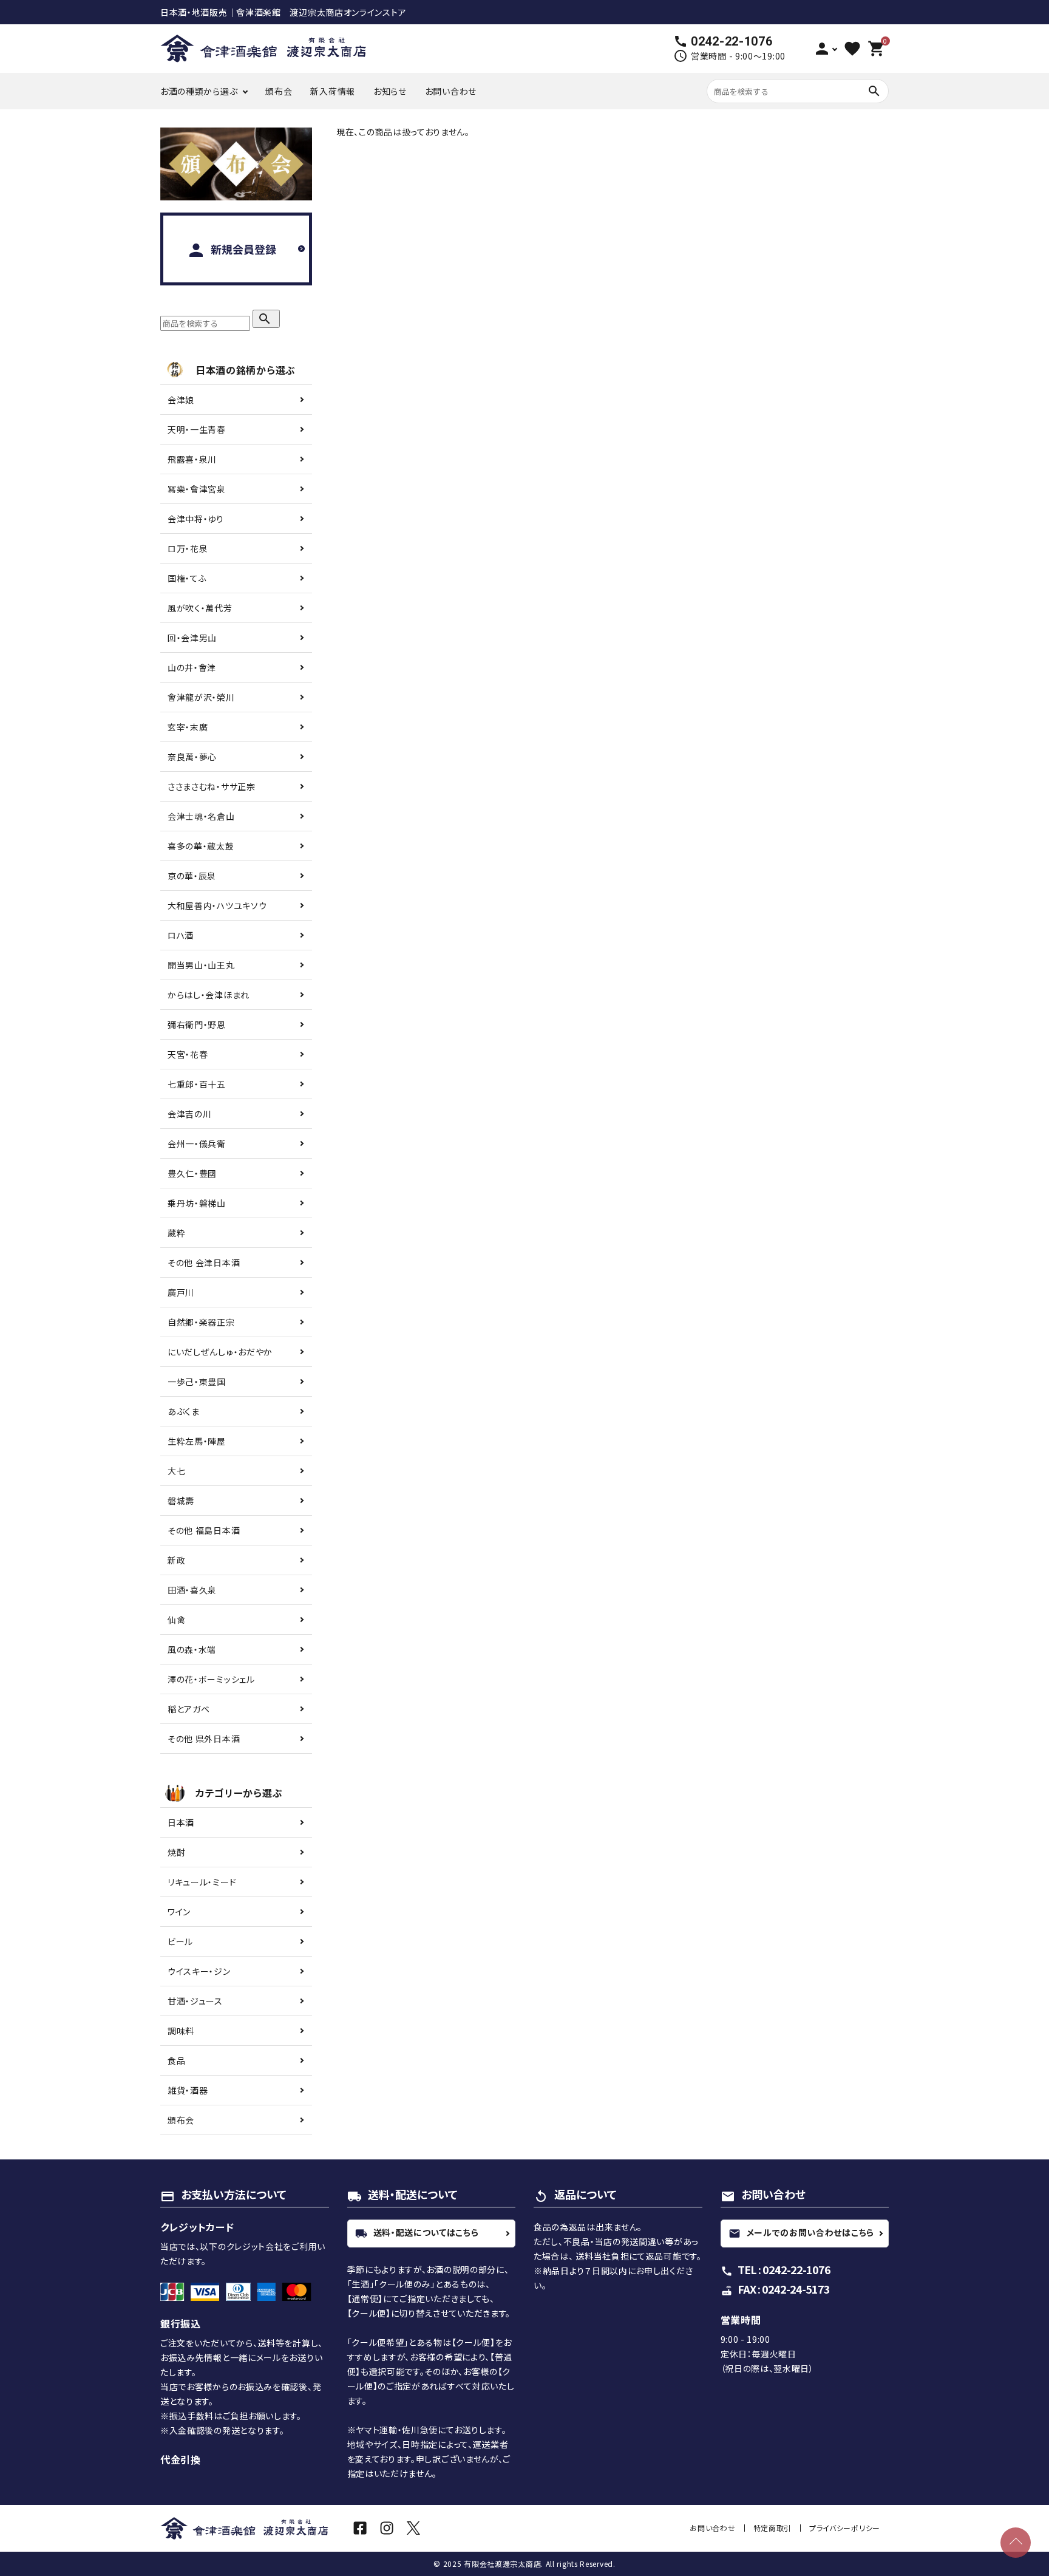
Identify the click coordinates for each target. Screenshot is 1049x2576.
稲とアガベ (189, 1709)
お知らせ (390, 91)
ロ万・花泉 (188, 548)
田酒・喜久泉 (192, 1590)
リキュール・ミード (202, 1882)
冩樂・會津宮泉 (197, 489)
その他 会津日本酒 (204, 1262)
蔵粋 (176, 1233)
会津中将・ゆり (196, 519)
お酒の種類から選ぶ (199, 91)
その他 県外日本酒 (204, 1739)
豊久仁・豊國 (192, 1173)
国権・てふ (187, 578)
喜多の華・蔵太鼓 (201, 846)
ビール (180, 1941)
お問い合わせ (451, 91)
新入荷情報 (333, 91)
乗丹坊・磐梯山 (197, 1203)
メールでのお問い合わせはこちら (802, 2232)
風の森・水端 (192, 1649)
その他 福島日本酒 (204, 1530)
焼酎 (176, 1852)
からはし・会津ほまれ (209, 995)
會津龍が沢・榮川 (201, 697)
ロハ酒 (181, 935)
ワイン (179, 1912)
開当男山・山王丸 (201, 965)
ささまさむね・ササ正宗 (212, 786)
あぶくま (184, 1411)
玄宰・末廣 (188, 727)
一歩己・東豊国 (197, 1382)
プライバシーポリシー (845, 2528)
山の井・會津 (192, 667)
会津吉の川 (190, 1114)
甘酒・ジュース (195, 2001)
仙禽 (176, 1620)
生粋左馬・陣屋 (197, 1441)
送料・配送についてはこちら (417, 2232)
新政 (176, 1560)
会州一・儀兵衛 (197, 1143)
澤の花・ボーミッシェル (211, 1679)
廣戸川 (181, 1292)
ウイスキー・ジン (199, 1971)
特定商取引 (773, 2528)
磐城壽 (181, 1501)
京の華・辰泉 (192, 876)
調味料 (181, 2031)
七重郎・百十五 (197, 1084)
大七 (176, 1471)
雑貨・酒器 (188, 2090)
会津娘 (181, 400)
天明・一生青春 (197, 429)
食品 (176, 2060)
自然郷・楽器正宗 (201, 1322)
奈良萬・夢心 (192, 757)
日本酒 (181, 1822)
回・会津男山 (192, 638)
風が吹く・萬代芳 (200, 608)
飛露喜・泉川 (192, 459)
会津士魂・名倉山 (201, 816)
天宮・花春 (188, 1054)
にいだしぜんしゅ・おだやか (220, 1352)
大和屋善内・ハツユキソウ (217, 905)
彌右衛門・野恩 (197, 1024)
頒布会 (279, 91)
